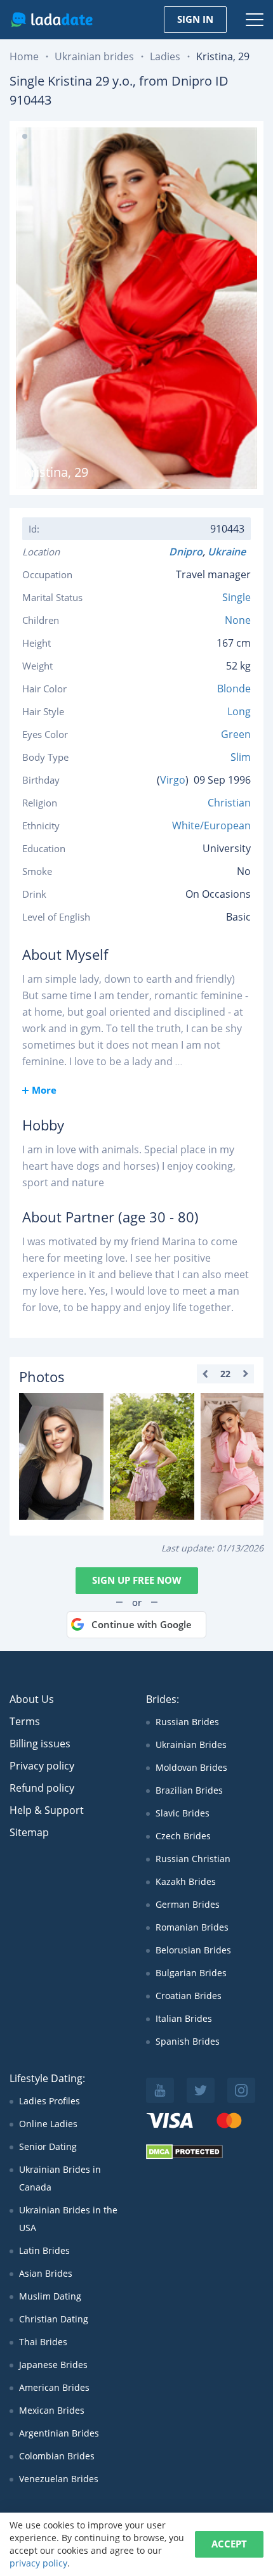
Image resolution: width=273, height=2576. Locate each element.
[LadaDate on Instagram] (241, 2090)
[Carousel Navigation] (225, 1374)
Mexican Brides (52, 2410)
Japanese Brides (53, 2365)
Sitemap (29, 1832)
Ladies (165, 56)
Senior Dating (48, 2146)
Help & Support (47, 1810)
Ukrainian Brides (191, 1744)
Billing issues (40, 1744)
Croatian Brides (189, 1996)
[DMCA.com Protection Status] (184, 2156)
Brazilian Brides (189, 1790)
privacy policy (38, 2563)
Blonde (234, 689)
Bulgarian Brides (191, 1973)
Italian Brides (184, 2018)
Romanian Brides (192, 1927)
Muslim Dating (50, 2296)
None (238, 620)
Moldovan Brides (191, 1767)
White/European (211, 825)
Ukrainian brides (94, 56)
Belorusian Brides (193, 1950)
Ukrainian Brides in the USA (68, 2219)
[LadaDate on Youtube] (160, 2090)
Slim (241, 757)
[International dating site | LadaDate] (52, 20)
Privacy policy (42, 1766)
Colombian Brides (57, 2456)
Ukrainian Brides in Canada (60, 2178)
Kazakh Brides (186, 1881)
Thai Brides (43, 2342)
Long (239, 711)
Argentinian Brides (59, 2433)
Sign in (195, 19)
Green (236, 734)
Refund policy (42, 1788)
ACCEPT (229, 2544)
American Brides (54, 2387)
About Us (32, 1699)
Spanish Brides (188, 2041)
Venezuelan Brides (59, 2479)
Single (236, 597)
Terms (25, 1721)
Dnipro (186, 552)
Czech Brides (183, 1836)
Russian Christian (193, 1859)
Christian (229, 803)
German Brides (188, 1904)
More (44, 1090)
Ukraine (229, 552)
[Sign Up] (61, 1456)
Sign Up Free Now (137, 1580)
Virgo (173, 780)
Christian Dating (54, 2319)
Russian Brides (187, 1722)
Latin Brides (44, 2250)
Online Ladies (48, 2124)
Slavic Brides (183, 1813)
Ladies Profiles (50, 2101)
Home (24, 56)
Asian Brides (46, 2273)
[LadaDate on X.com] (201, 2090)
